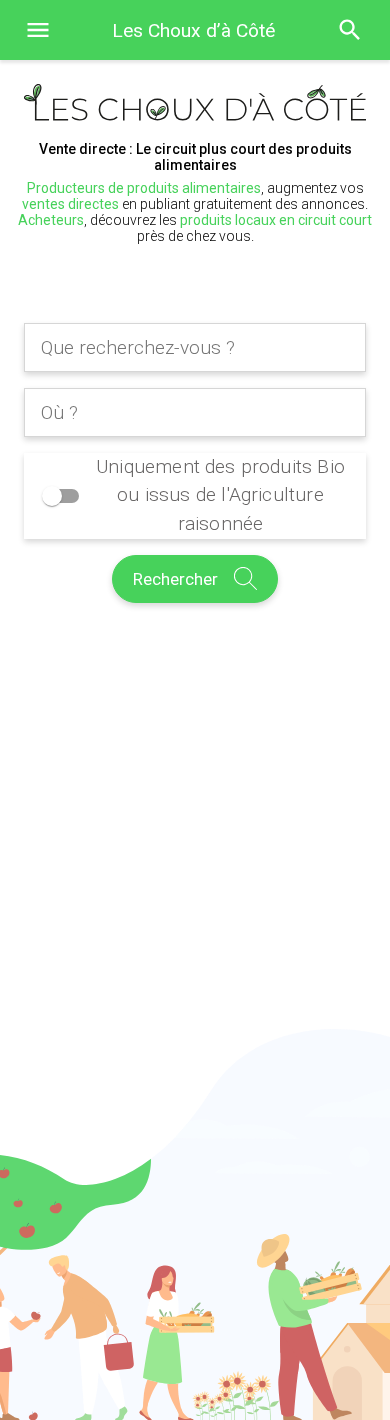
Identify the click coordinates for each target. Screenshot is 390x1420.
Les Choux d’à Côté (193, 30)
